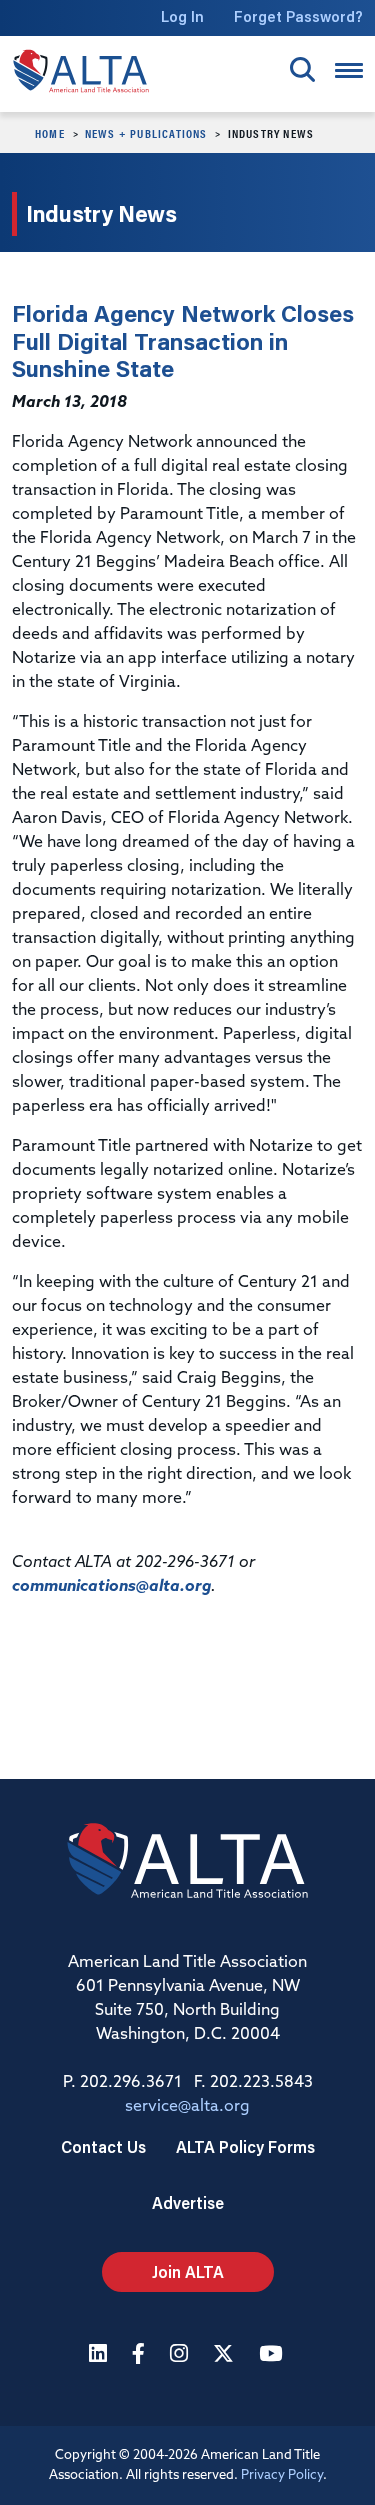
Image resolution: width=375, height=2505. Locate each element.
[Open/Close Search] (302, 69)
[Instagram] (181, 2355)
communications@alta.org (111, 1587)
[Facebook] (141, 2355)
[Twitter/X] (226, 2355)
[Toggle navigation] (349, 70)
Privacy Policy (282, 2475)
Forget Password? (298, 16)
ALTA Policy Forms (245, 2146)
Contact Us (103, 2146)
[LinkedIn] (100, 2355)
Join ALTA (188, 2271)
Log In (182, 16)
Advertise (188, 2202)
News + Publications (146, 133)
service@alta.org (187, 2107)
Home (50, 133)
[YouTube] (273, 2355)
